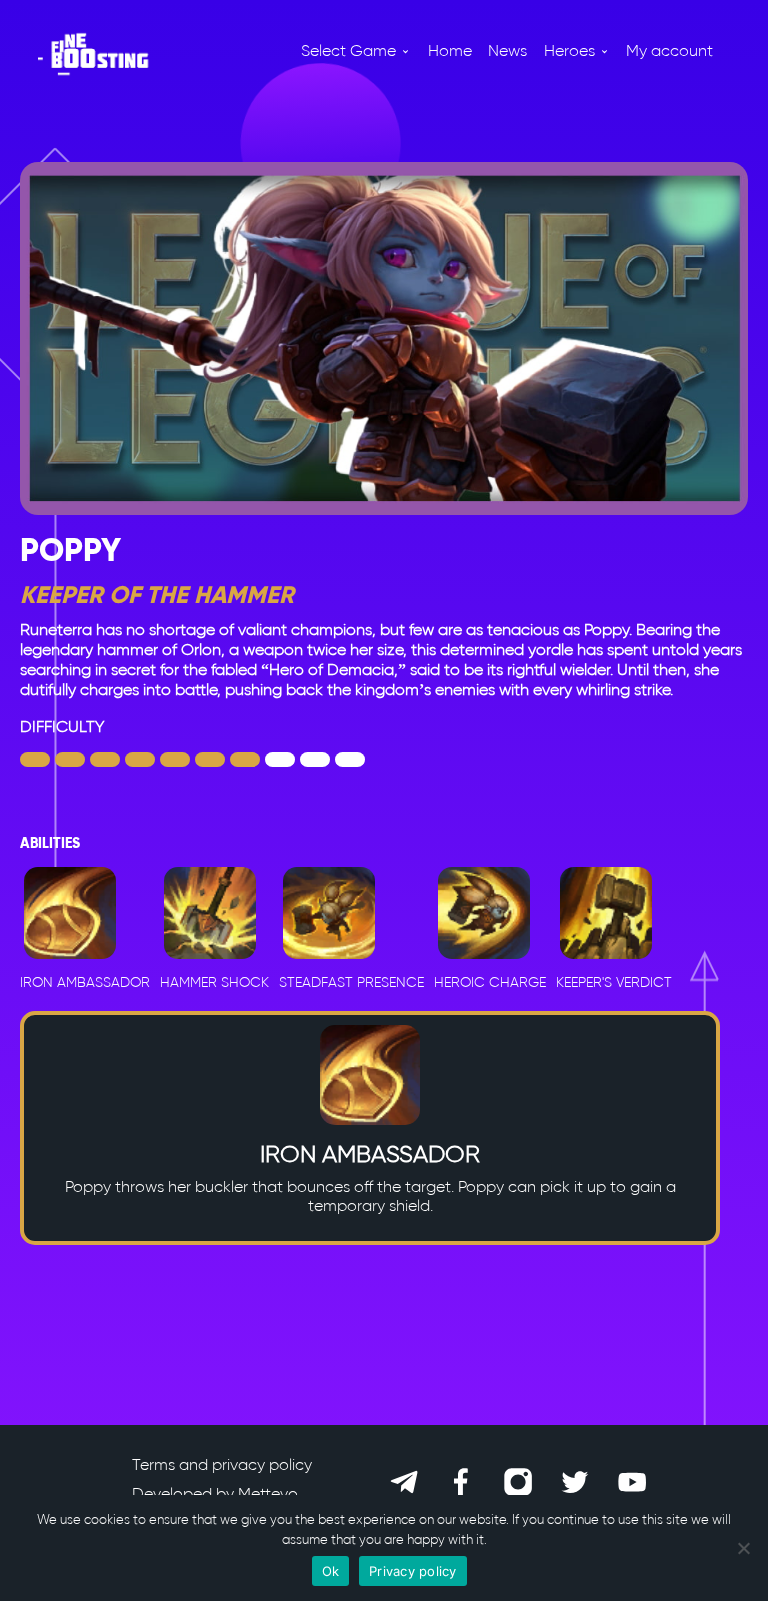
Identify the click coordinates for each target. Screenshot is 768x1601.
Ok (331, 1571)
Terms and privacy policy (222, 1464)
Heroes (569, 50)
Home (450, 50)
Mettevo (268, 1493)
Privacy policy (413, 1571)
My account (669, 50)
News (507, 50)
